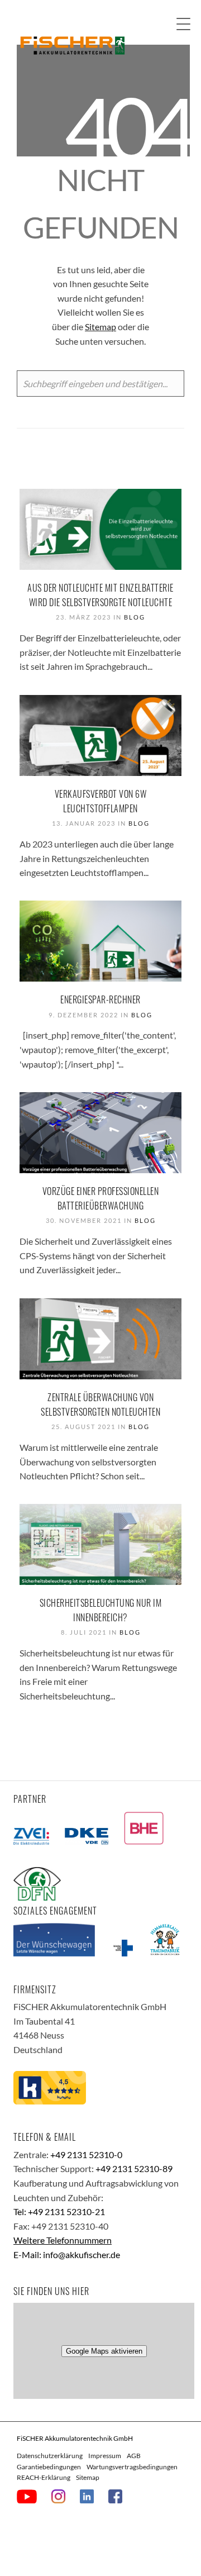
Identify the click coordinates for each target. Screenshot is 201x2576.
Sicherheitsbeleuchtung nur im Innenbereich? (101, 1610)
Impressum (105, 2456)
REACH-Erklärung (44, 2477)
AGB (134, 2456)
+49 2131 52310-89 (134, 2168)
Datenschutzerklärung (50, 2456)
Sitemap (100, 327)
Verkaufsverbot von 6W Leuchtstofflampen (101, 801)
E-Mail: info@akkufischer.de (67, 2254)
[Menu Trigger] (183, 24)
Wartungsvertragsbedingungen (132, 2467)
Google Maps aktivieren (104, 2351)
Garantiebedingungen (49, 2467)
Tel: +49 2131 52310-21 (59, 2211)
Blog (135, 617)
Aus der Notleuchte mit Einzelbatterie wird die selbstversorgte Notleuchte (100, 595)
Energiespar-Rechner (100, 999)
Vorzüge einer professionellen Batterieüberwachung (101, 1198)
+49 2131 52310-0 (86, 2154)
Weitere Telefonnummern (63, 2240)
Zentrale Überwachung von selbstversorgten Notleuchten (100, 1404)
